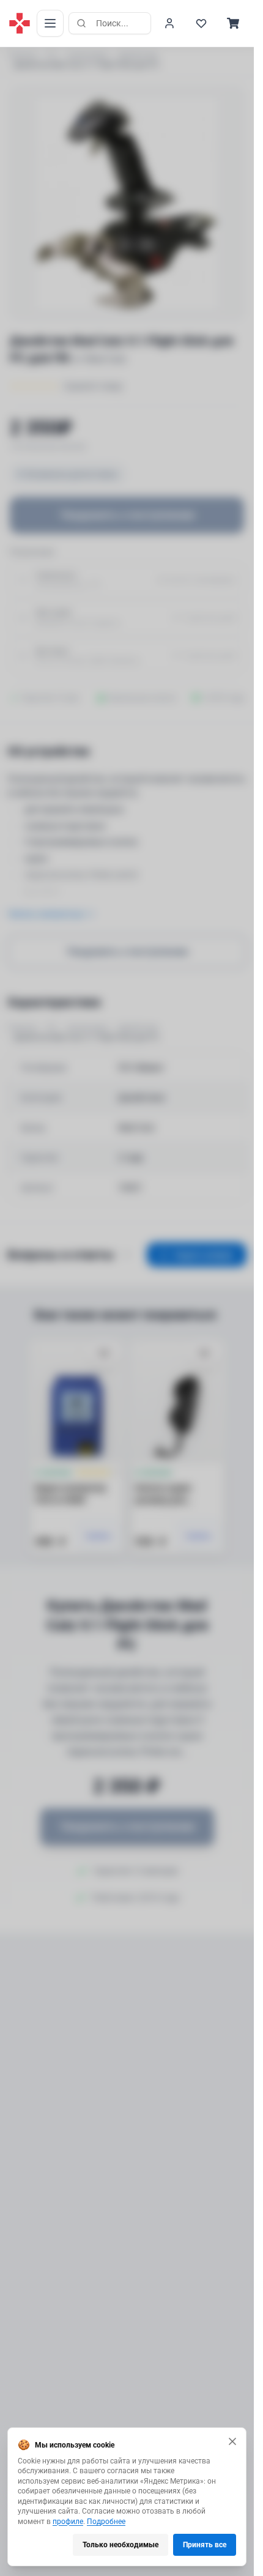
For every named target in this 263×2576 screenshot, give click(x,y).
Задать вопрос (204, 1255)
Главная (22, 55)
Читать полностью (45, 914)
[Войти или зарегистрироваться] (169, 23)
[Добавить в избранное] (104, 1354)
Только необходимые (120, 2545)
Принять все (205, 2545)
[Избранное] (201, 23)
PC (52, 55)
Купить (99, 1536)
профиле (68, 2522)
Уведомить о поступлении (127, 515)
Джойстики (138, 55)
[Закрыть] (232, 2441)
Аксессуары (88, 55)
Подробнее (106, 2522)
